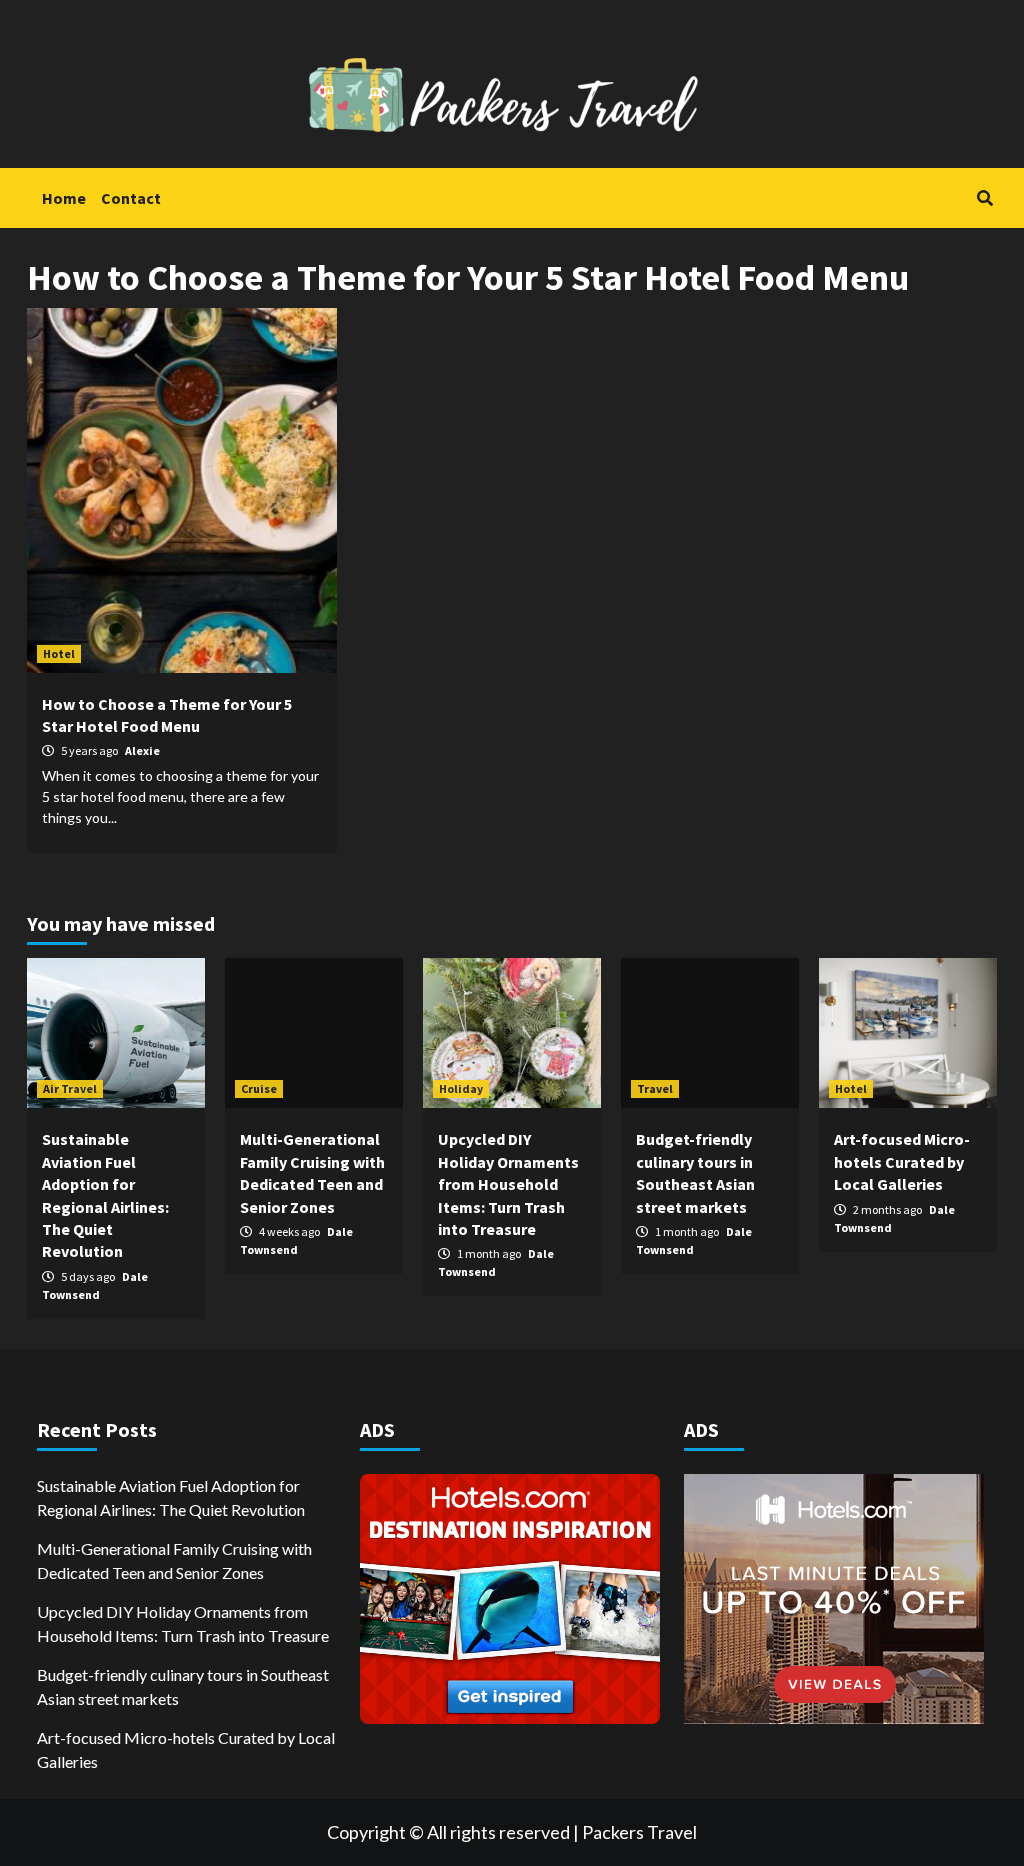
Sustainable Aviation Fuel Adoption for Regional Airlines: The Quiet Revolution (171, 1497)
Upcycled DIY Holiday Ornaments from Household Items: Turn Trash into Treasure (508, 1184)
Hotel (59, 653)
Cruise (259, 1088)
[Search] (984, 198)
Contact (131, 198)
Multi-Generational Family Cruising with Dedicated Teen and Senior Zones (174, 1560)
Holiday (461, 1088)
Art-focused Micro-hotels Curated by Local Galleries (902, 1161)
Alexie (142, 750)
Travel (655, 1088)
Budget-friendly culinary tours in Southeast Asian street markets (183, 1686)
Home (64, 198)
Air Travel (70, 1088)
